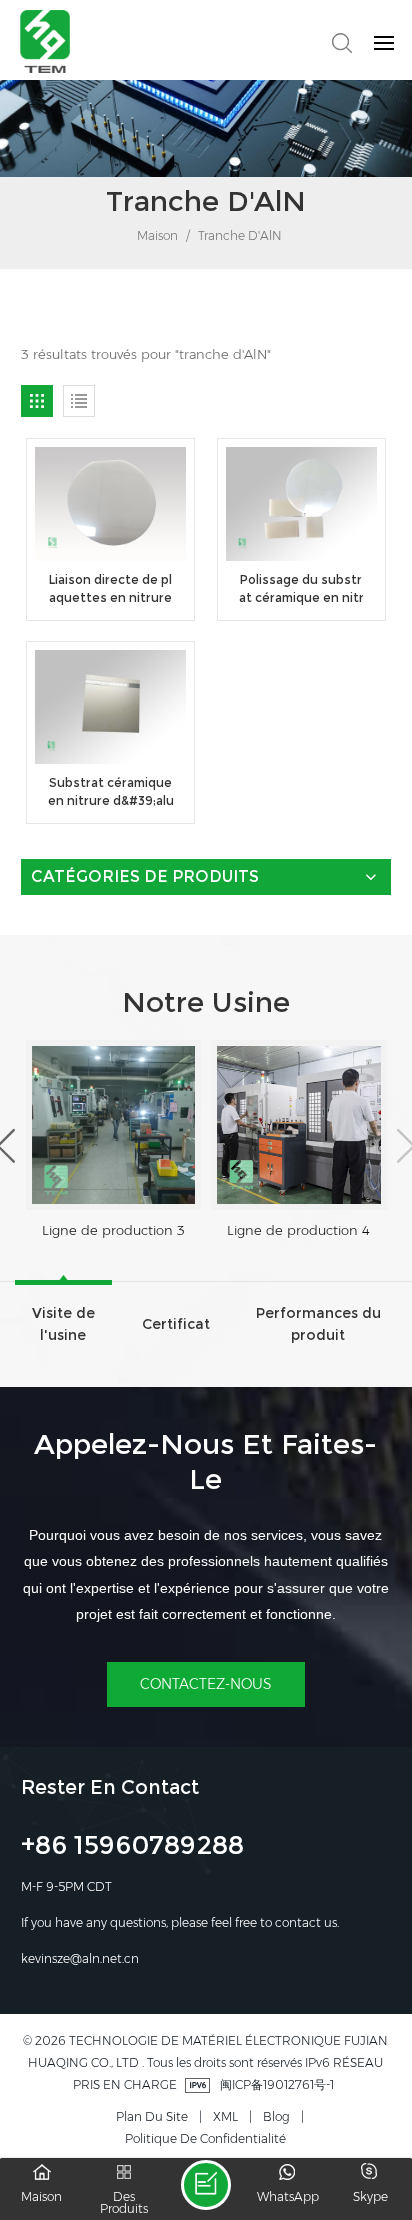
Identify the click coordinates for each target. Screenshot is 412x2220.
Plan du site (152, 2116)
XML (225, 2116)
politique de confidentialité (205, 2138)
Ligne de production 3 (113, 1230)
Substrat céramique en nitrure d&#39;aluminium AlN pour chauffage (111, 792)
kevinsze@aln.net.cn (80, 1958)
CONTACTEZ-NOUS (206, 1684)
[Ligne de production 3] (113, 1125)
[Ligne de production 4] (298, 1125)
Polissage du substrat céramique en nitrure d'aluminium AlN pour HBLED (301, 589)
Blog (276, 2116)
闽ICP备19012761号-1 (277, 2084)
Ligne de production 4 (298, 1230)
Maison (156, 235)
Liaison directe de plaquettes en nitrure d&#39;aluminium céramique (110, 589)
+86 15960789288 (132, 1848)
